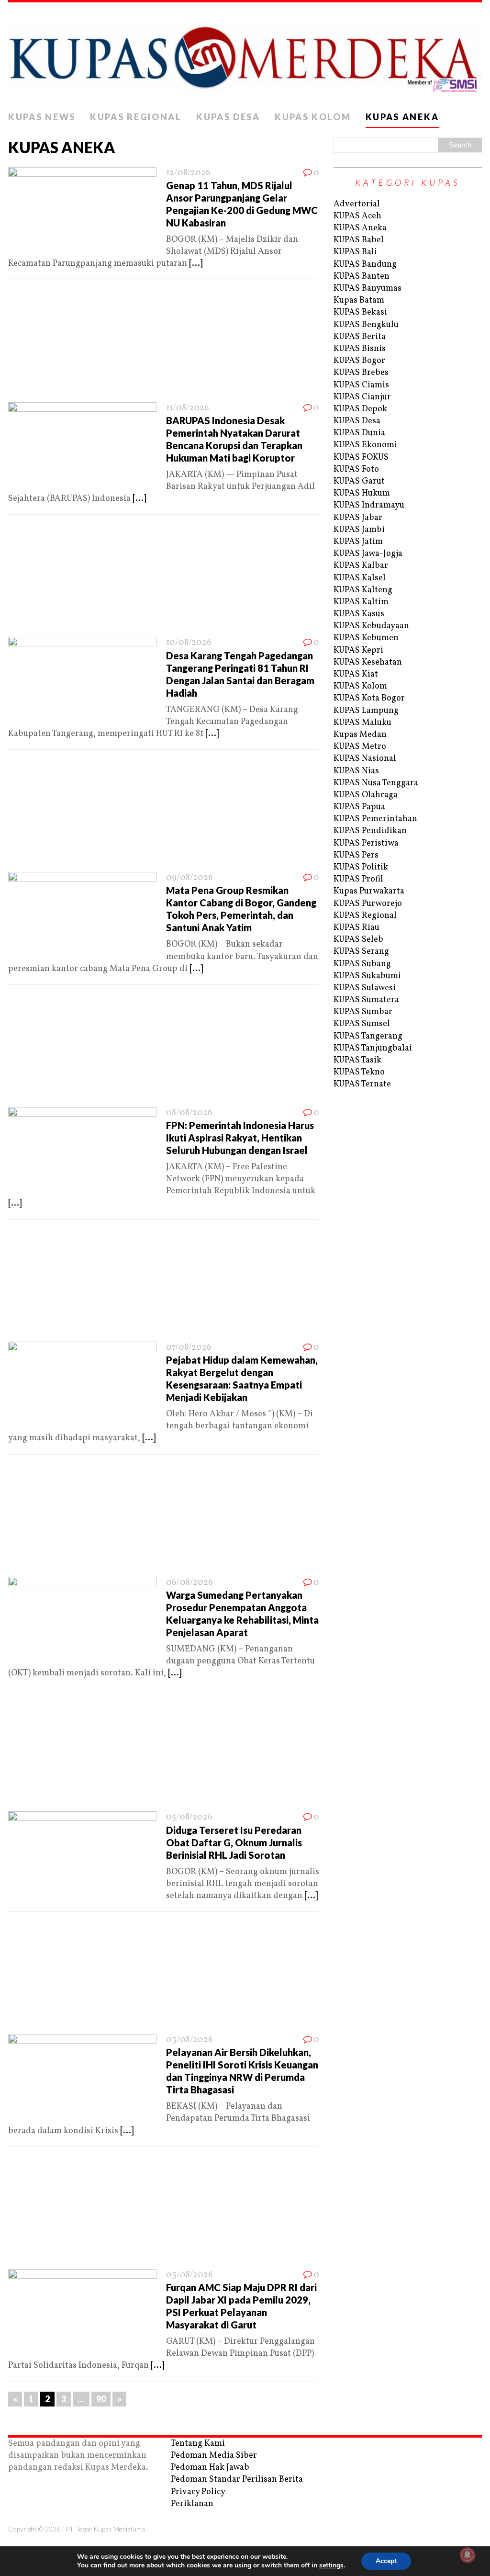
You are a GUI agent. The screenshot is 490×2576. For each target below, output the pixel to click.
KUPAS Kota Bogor (369, 698)
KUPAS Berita (360, 337)
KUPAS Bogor (359, 361)
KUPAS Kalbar (361, 566)
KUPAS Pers (356, 855)
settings (331, 2565)
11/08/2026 (188, 408)
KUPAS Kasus (359, 614)
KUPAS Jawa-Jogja (368, 554)
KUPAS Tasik (357, 1060)
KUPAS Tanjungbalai (373, 1048)
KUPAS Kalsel (360, 578)
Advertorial (357, 204)
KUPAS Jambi (359, 530)
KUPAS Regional (136, 117)
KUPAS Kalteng (363, 590)
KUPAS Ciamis (361, 385)
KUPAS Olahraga (366, 795)
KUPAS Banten (362, 277)
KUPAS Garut (359, 481)
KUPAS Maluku (362, 723)
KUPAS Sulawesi (365, 988)
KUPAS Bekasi (360, 312)
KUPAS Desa (228, 117)
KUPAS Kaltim (361, 602)
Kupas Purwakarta (369, 891)
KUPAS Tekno (359, 1072)
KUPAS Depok (360, 409)
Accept (386, 2561)
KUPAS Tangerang (368, 1036)
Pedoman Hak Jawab (210, 2468)
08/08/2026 (189, 1113)
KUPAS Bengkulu (366, 325)
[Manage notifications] (468, 2555)
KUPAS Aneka (402, 117)
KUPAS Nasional (365, 759)
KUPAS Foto (356, 469)
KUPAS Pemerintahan (375, 819)
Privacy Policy (198, 2492)
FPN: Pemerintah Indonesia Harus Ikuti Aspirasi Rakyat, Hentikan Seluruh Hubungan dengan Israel (240, 1138)
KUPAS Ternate (362, 1084)
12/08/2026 (188, 173)
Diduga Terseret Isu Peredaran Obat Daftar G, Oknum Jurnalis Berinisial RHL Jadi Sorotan (234, 1842)
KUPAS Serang (361, 952)
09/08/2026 (189, 878)
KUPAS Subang (362, 964)
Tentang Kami (198, 2444)
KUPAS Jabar (358, 518)
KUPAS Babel (359, 240)
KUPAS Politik (361, 867)
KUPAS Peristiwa (366, 843)
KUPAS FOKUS (361, 458)
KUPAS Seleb (358, 940)
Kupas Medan (360, 735)
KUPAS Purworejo (368, 904)
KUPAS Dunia (359, 433)
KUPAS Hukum (362, 493)
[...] (196, 264)
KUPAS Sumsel (362, 1024)
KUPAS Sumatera (366, 1000)
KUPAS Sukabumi (367, 976)
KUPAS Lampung (366, 711)
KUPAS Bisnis (360, 349)
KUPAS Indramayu (369, 505)
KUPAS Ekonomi (365, 445)
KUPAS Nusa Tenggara (376, 783)
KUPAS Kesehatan (368, 662)
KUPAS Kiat (356, 674)
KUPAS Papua (359, 807)
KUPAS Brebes (361, 373)
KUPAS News (42, 117)
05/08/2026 (189, 1817)
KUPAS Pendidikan (370, 831)
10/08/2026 (189, 643)
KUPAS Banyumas (367, 288)
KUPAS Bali (355, 252)
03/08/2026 (189, 2040)
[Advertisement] (164, 344)
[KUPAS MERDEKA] (245, 55)
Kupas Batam (359, 300)
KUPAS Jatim (358, 542)
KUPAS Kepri (358, 650)
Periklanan (192, 2504)
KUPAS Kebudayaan (371, 626)
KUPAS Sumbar (363, 1012)
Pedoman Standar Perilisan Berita (237, 2480)
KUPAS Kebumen (366, 638)
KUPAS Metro (360, 747)
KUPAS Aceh (357, 216)
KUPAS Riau (356, 928)
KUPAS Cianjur (362, 397)
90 (101, 2399)
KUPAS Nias (356, 771)
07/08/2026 (189, 1348)
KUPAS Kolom (313, 117)
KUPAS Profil (358, 879)
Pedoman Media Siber (214, 2456)
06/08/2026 (189, 1583)
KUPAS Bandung (365, 265)
